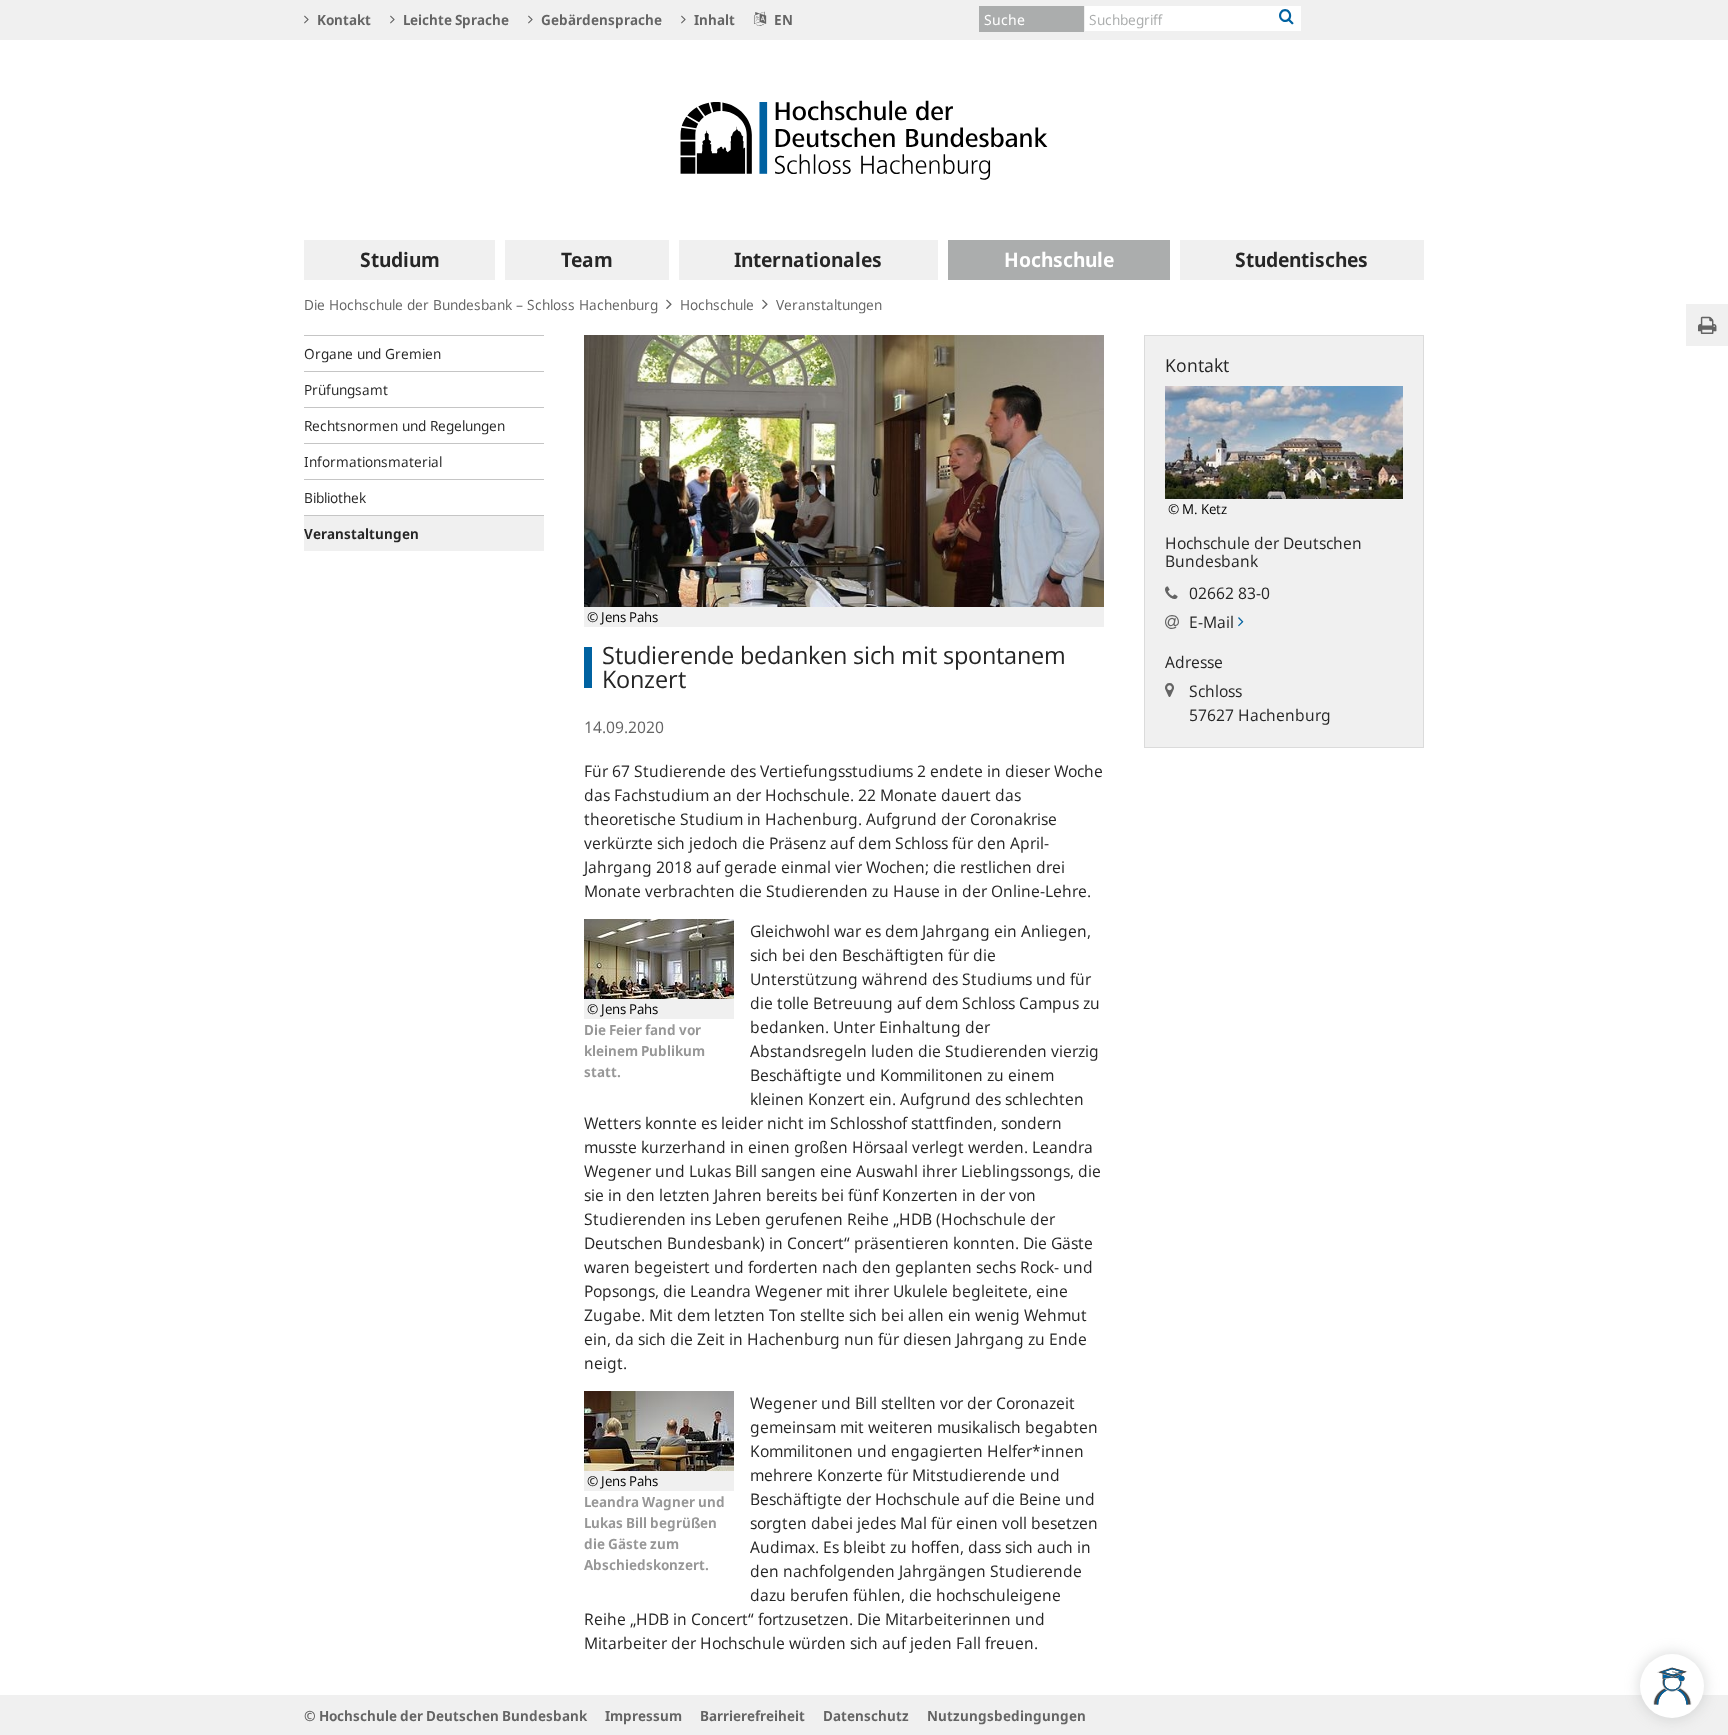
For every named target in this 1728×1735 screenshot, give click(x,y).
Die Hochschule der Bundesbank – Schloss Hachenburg (481, 304)
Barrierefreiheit (752, 1715)
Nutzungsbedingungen (1006, 1715)
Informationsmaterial (373, 461)
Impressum (643, 1715)
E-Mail (1213, 622)
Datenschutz (866, 1715)
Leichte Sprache (454, 19)
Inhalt (713, 19)
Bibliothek (335, 497)
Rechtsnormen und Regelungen (404, 425)
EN (782, 19)
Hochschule (717, 304)
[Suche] (1286, 18)
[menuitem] (399, 260)
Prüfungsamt (346, 389)
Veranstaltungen (829, 304)
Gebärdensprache (600, 19)
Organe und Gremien (372, 353)
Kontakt (342, 19)
